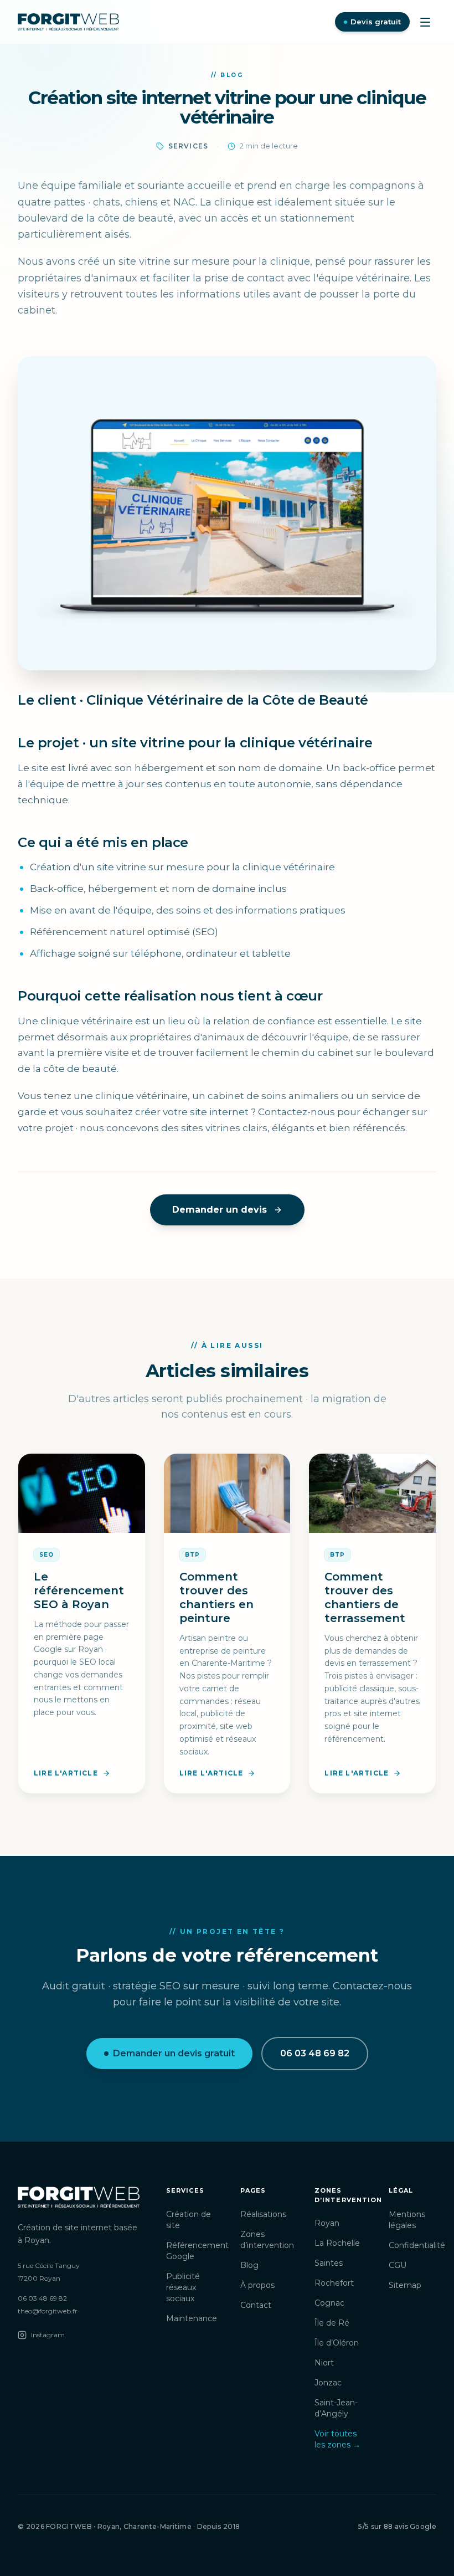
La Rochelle (337, 2243)
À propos (257, 2285)
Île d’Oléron (337, 2343)
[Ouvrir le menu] (425, 22)
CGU (398, 2265)
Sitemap (405, 2285)
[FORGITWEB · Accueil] (68, 22)
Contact (256, 2305)
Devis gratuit (376, 22)
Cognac (329, 2303)
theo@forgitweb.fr (48, 2311)
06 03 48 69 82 (315, 2053)
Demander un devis (220, 1210)
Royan (327, 2223)
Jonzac (328, 2383)
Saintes (329, 2263)
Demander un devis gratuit (174, 2053)
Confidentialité (417, 2245)
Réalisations (263, 2214)
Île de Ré (332, 2323)
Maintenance (192, 2318)
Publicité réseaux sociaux (183, 2287)
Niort (324, 2363)
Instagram (48, 2335)
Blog (249, 2265)
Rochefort (334, 2283)
